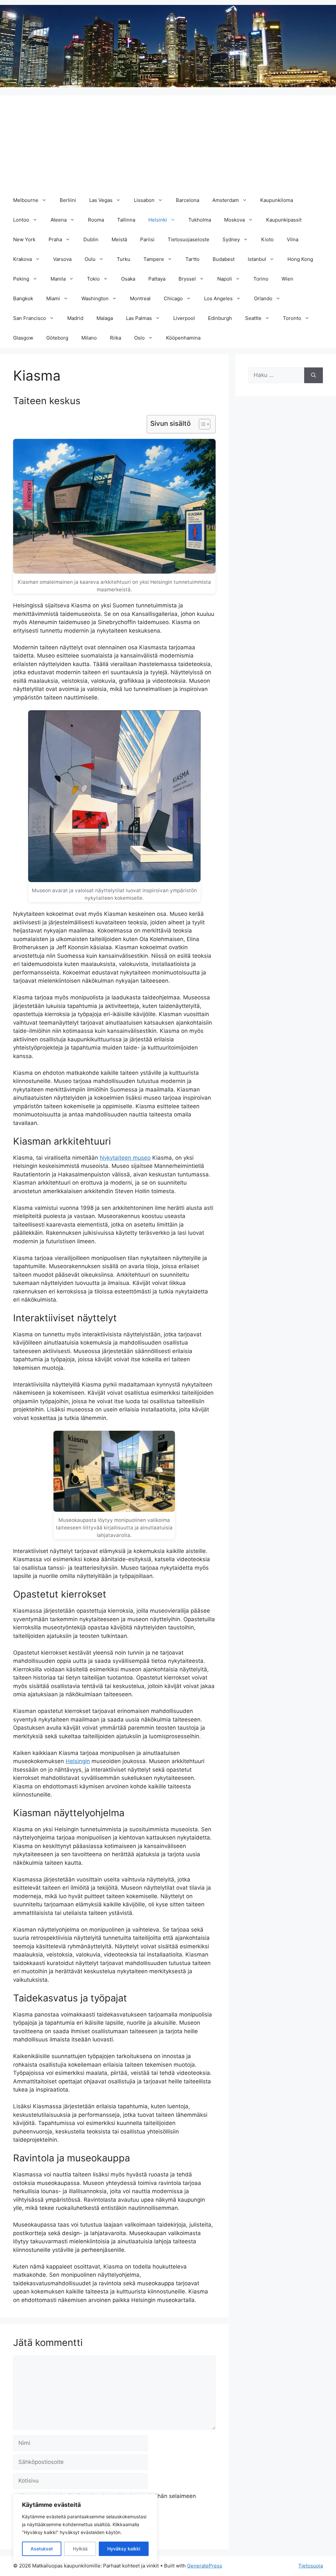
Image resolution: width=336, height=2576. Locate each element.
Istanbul (257, 259)
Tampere (154, 259)
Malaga (105, 318)
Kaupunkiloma (277, 200)
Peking (21, 279)
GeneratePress (205, 2566)
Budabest (224, 259)
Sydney (231, 239)
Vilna (293, 239)
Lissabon (144, 200)
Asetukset (42, 2549)
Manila (58, 279)
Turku (124, 259)
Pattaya (157, 279)
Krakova (22, 259)
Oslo (139, 338)
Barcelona (188, 200)
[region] (85, 2528)
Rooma (96, 220)
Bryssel (187, 279)
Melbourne (26, 200)
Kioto (267, 239)
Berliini (68, 200)
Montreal (140, 298)
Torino (261, 279)
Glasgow (23, 338)
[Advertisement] (168, 141)
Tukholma (200, 220)
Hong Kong (300, 259)
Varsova (62, 259)
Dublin (91, 239)
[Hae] (314, 375)
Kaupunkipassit (284, 220)
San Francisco (30, 318)
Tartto (192, 259)
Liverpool (184, 318)
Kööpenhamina (183, 338)
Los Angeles (218, 298)
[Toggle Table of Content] (201, 424)
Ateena (59, 220)
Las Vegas (101, 200)
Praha (55, 239)
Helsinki (158, 220)
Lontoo (21, 220)
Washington (95, 298)
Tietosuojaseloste (189, 239)
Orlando (263, 298)
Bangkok (23, 298)
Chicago (173, 298)
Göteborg (57, 338)
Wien (287, 279)
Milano (89, 338)
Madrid (75, 318)
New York (24, 239)
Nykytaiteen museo (125, 1158)
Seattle (253, 318)
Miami (53, 298)
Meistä (119, 239)
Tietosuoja (311, 2566)
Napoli (225, 279)
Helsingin (78, 1761)
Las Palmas (139, 318)
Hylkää (80, 2549)
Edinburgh (220, 318)
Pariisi (147, 239)
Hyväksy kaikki (124, 2549)
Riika (115, 338)
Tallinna (126, 220)
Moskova (234, 220)
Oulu (90, 259)
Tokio (93, 279)
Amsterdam (226, 200)
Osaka (128, 279)
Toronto (292, 318)
